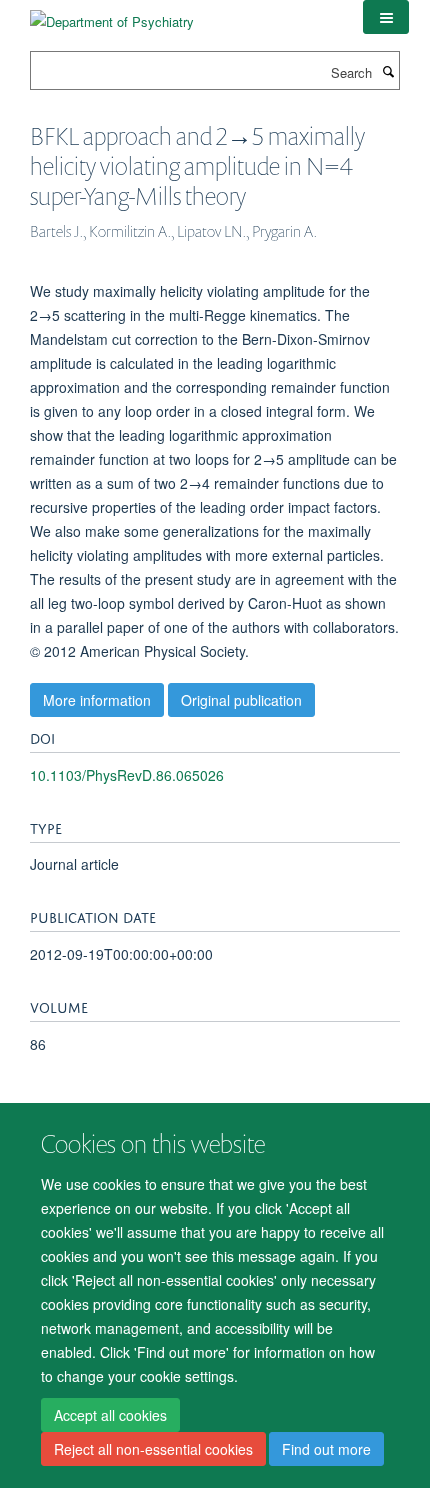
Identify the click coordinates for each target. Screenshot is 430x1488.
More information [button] (97, 700)
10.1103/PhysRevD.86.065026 (127, 775)
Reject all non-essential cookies (153, 1449)
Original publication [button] (241, 700)
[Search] (388, 71)
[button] (386, 17)
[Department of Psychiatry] (112, 14)
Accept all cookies (110, 1415)
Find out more (326, 1449)
